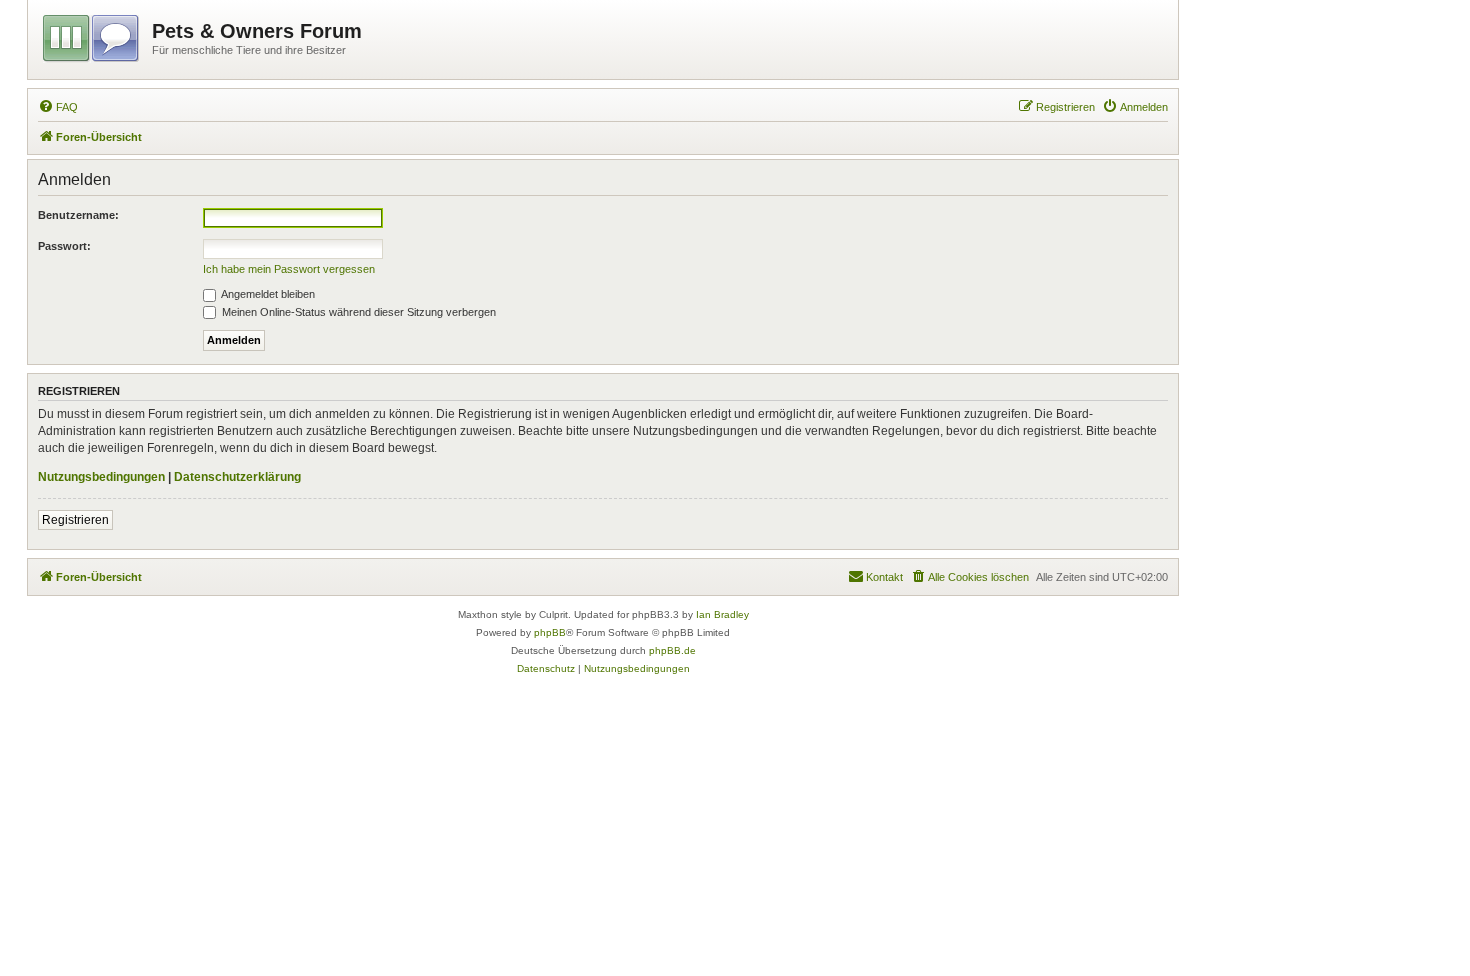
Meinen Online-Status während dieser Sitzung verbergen (357, 312)
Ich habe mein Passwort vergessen (289, 269)
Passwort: (64, 246)
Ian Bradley (722, 614)
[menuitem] (58, 107)
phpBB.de (672, 650)
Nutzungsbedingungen (101, 477)
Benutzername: (78, 215)
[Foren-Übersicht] (92, 35)
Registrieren (75, 520)
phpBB (550, 632)
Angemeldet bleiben (267, 294)
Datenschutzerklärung (237, 477)
